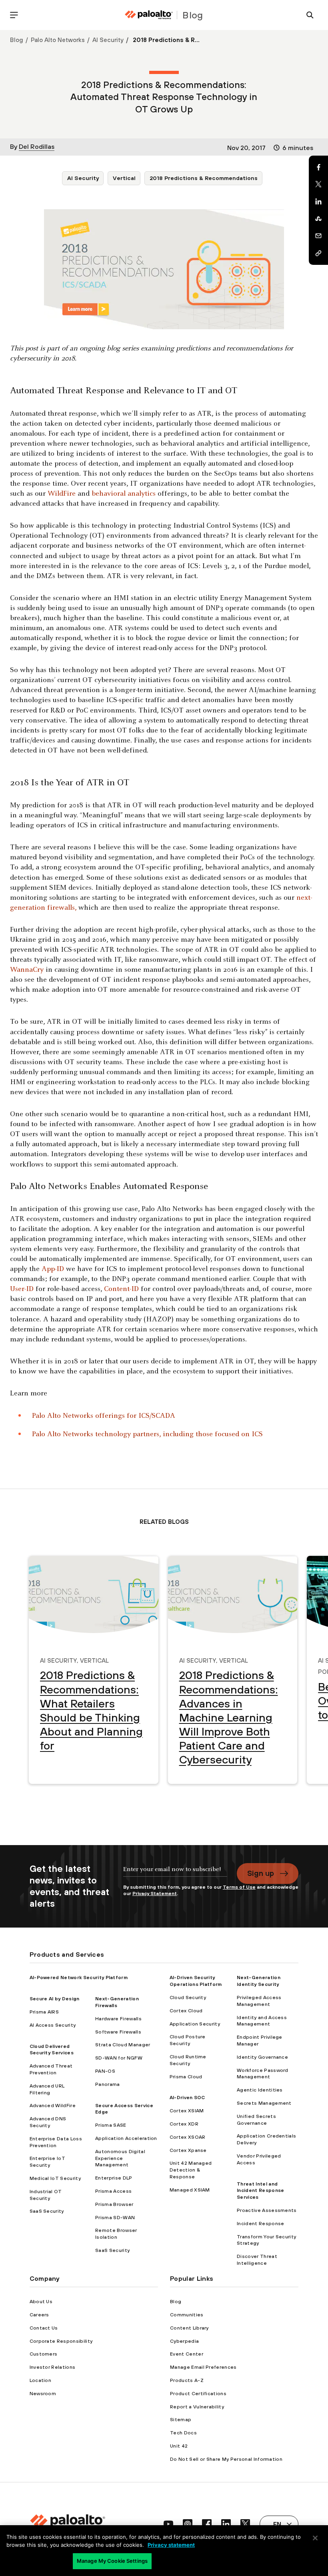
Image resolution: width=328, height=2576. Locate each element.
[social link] (168, 2524)
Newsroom (43, 2394)
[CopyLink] (318, 253)
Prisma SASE (111, 2125)
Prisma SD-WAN (115, 2218)
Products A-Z (187, 2380)
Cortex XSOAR (188, 2137)
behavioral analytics (124, 494)
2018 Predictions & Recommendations (204, 178)
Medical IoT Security (55, 2178)
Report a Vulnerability (197, 2407)
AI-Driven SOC (187, 2098)
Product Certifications (198, 2394)
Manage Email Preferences (203, 2367)
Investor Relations (53, 2367)
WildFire (62, 494)
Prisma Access (113, 2191)
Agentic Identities (260, 2090)
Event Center (187, 2354)
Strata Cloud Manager (123, 2045)
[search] (310, 15)
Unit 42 (179, 2446)
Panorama (108, 2084)
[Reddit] (318, 219)
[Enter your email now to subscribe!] (175, 1873)
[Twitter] (318, 184)
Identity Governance (262, 2057)
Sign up (261, 1873)
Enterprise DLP (114, 2178)
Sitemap (181, 2420)
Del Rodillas (37, 146)
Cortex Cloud (186, 2011)
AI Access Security (53, 2025)
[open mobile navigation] (14, 15)
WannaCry (27, 970)
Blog (17, 40)
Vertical (124, 178)
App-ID (53, 1269)
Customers (44, 2354)
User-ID (22, 1289)
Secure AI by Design (55, 1999)
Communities (187, 2315)
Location (41, 2380)
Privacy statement (171, 2545)
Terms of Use (239, 1887)
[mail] (318, 236)
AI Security (108, 40)
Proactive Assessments (267, 2210)
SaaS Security (47, 2211)
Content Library (189, 2328)
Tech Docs (183, 2433)
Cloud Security (188, 1998)
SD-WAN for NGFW (119, 2058)
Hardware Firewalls (118, 2019)
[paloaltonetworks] (149, 15)
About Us (41, 2302)
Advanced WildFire (53, 2106)
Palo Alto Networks (58, 40)
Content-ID (121, 1289)
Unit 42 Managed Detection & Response (191, 2170)
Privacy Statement (155, 1893)
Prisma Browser (114, 2204)
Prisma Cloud (186, 2077)
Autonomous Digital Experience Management (120, 2158)
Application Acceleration (126, 2138)
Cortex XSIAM (187, 2111)
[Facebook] (318, 167)
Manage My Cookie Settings (112, 2561)
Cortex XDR (184, 2124)
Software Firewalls (118, 2032)
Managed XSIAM (190, 2190)
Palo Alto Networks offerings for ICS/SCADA (104, 1416)
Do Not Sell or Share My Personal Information (226, 2459)
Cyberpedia (184, 2341)
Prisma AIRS (44, 2012)
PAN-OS (105, 2071)
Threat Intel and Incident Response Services (260, 2191)
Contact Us (44, 2328)
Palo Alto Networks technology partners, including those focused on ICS (147, 1434)
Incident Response (260, 2224)
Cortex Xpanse (188, 2150)
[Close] (315, 2538)
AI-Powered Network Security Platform (79, 1978)
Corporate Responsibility (61, 2341)
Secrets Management (264, 2103)
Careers (39, 2315)
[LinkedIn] (318, 202)
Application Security (195, 2024)
